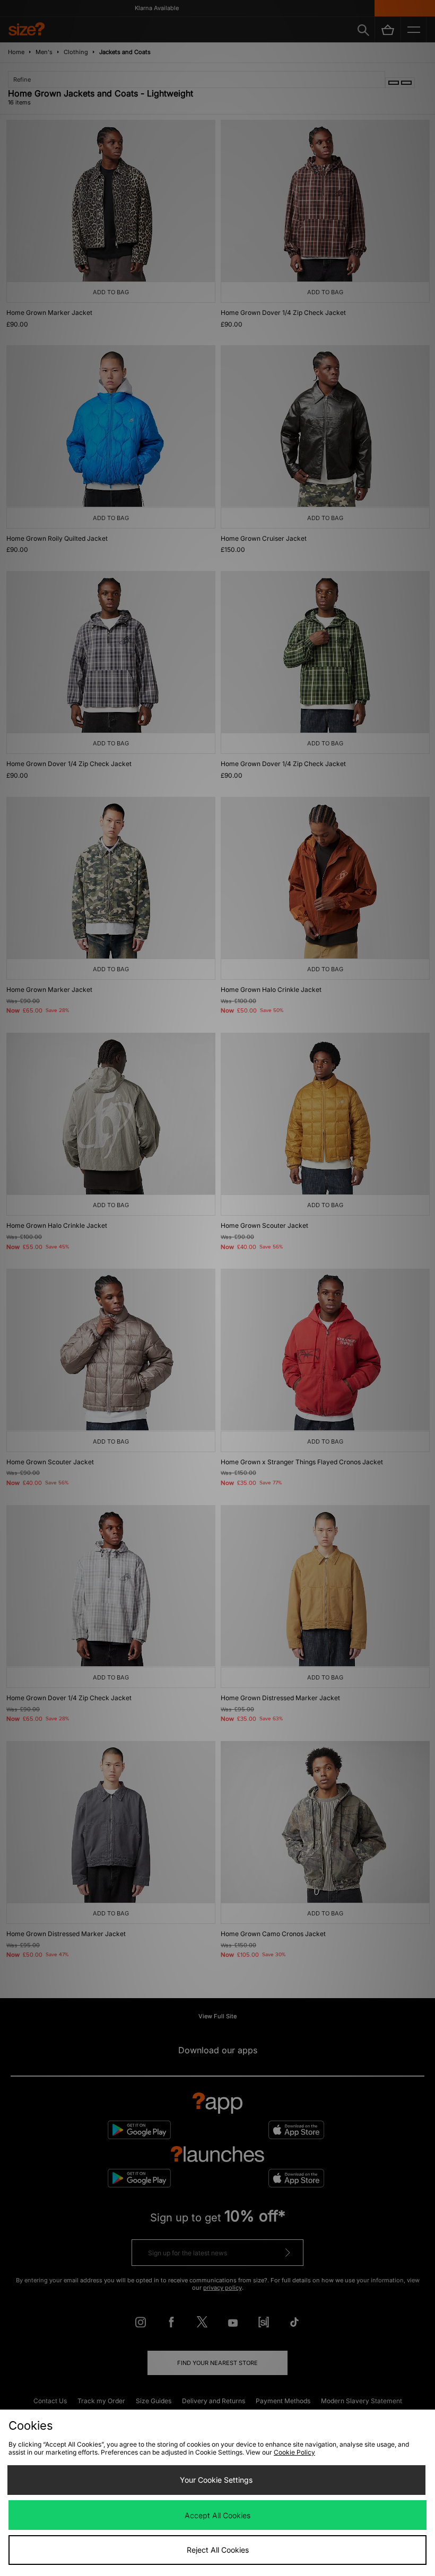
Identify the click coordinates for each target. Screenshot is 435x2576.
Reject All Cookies (218, 2550)
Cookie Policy (294, 2452)
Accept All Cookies (217, 2515)
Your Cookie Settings (216, 2480)
